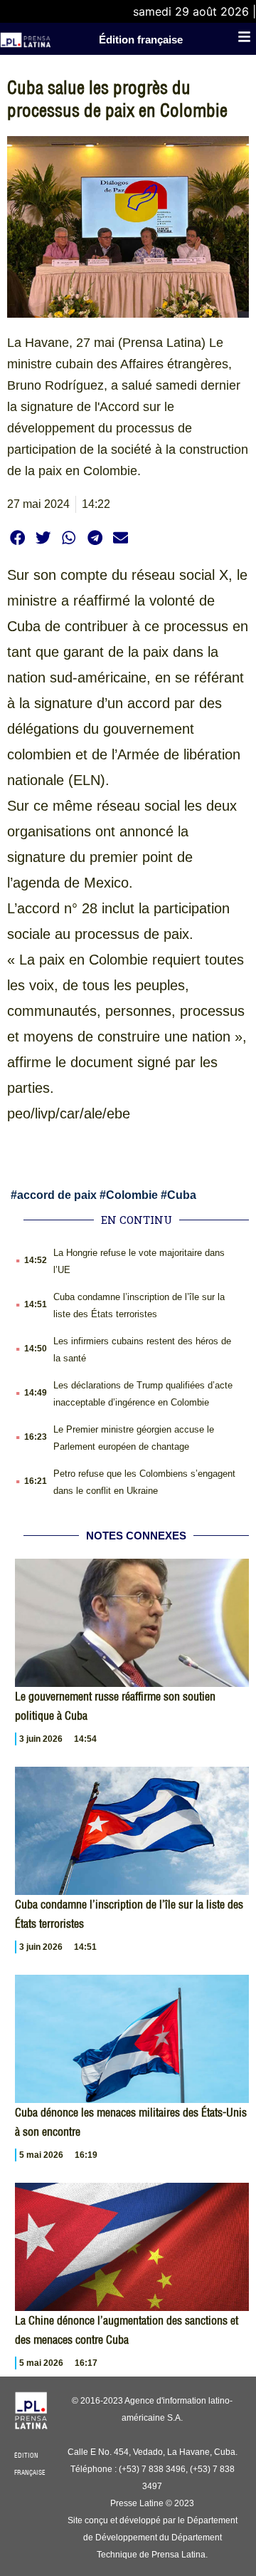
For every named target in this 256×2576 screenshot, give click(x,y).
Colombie (132, 1195)
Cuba (182, 1195)
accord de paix (57, 1195)
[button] (17, 537)
